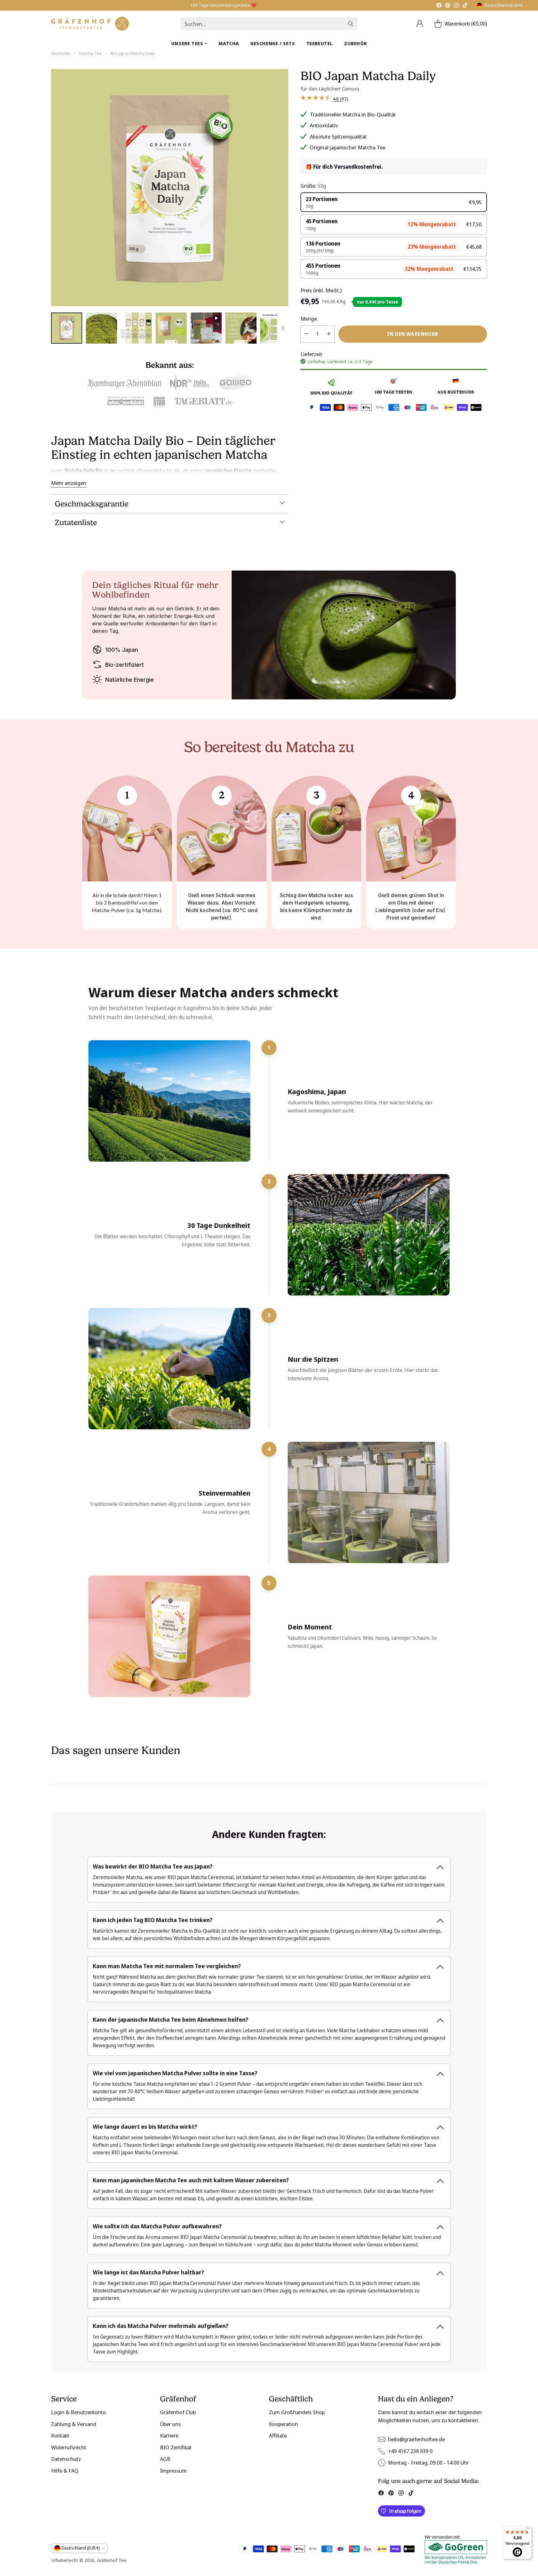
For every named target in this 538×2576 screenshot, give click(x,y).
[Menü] (528, 2530)
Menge (309, 318)
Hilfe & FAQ (65, 2471)
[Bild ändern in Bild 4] (171, 328)
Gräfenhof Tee (112, 2560)
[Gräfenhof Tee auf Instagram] (456, 6)
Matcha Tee (90, 53)
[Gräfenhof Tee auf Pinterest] (448, 6)
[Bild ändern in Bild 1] (67, 328)
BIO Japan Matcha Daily (133, 53)
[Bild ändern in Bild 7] (276, 328)
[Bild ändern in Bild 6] (241, 328)
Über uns (170, 2424)
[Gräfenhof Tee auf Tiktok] (465, 6)
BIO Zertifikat (176, 2447)
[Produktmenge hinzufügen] (329, 334)
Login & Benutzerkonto (78, 2412)
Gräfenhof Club (178, 2412)
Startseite (61, 53)
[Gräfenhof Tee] (90, 24)
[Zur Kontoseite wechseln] (420, 24)
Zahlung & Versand (74, 2424)
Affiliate (278, 2435)
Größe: (313, 185)
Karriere (169, 2435)
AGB (165, 2459)
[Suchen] (351, 24)
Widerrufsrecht (69, 2447)
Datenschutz (66, 2459)
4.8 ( (337, 99)
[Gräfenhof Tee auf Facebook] (439, 6)
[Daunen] (283, 328)
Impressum (173, 2471)
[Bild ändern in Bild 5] (206, 328)
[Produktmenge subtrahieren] (306, 334)
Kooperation (283, 2424)
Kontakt (60, 2435)
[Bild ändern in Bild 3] (136, 328)
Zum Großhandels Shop (297, 2412)
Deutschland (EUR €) (504, 5)
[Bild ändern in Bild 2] (101, 328)
